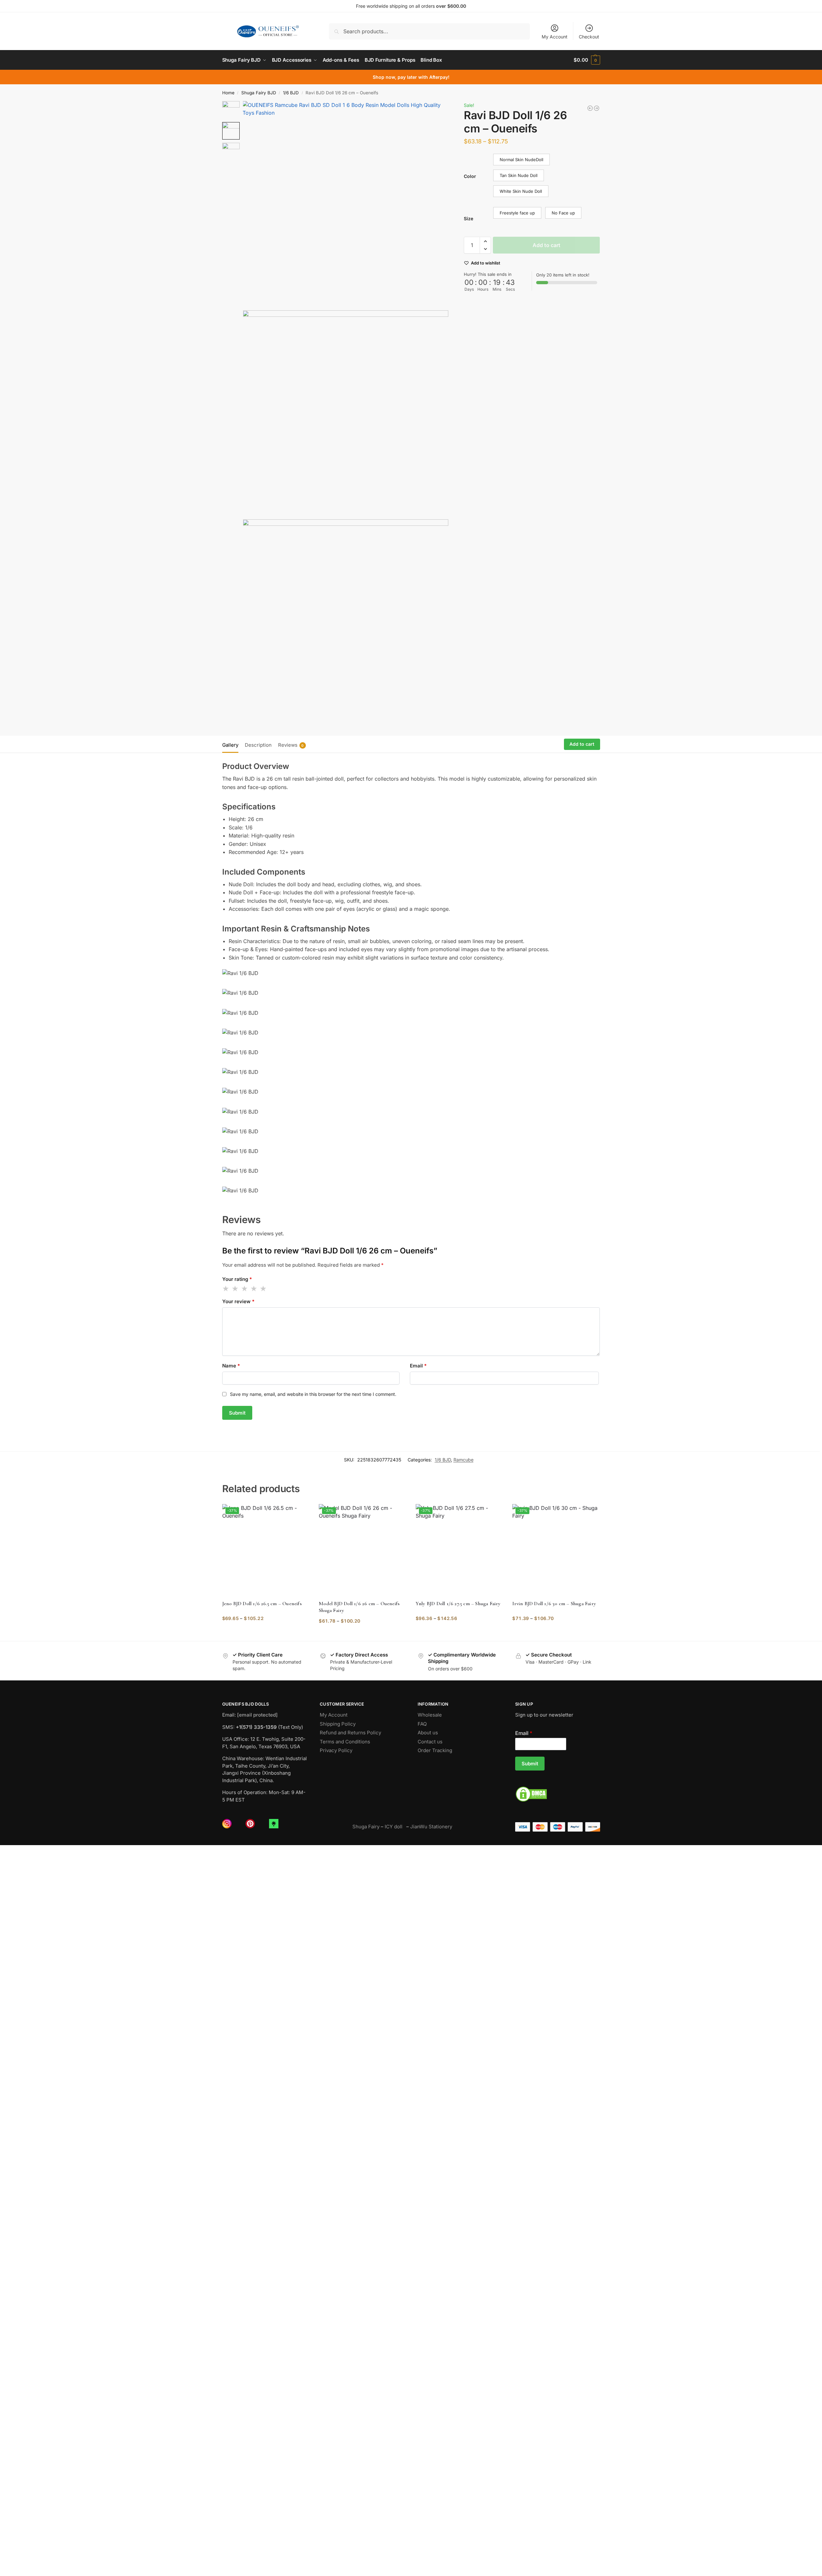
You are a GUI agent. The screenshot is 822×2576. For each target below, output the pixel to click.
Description (258, 745)
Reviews (291, 745)
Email (418, 1366)
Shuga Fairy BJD (259, 93)
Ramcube (463, 1460)
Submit (530, 1764)
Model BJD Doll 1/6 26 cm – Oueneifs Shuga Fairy (359, 1607)
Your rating (237, 1279)
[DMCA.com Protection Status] (558, 1794)
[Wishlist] (299, 1514)
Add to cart (546, 245)
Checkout (589, 37)
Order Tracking (435, 1750)
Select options (266, 1632)
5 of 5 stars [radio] (264, 1289)
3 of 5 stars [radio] (245, 1289)
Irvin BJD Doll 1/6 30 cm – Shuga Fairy (554, 1604)
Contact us (430, 1742)
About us (428, 1733)
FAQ (422, 1724)
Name (231, 1366)
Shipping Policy (338, 1724)
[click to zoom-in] (346, 204)
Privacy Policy (336, 1750)
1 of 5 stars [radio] (226, 1289)
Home (228, 93)
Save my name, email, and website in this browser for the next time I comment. (313, 1394)
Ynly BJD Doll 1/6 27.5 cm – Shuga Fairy (458, 1604)
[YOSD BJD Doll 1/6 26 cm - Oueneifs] (597, 108)
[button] (587, 60)
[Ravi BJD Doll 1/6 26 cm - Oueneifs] (590, 108)
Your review (238, 1301)
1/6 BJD (291, 93)
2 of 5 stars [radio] (235, 1289)
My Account (555, 37)
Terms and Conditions (345, 1742)
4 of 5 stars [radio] (254, 1289)
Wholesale (430, 1715)
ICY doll (395, 1827)
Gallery (230, 745)
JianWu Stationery (431, 1827)
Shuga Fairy (366, 1827)
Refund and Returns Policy (350, 1733)
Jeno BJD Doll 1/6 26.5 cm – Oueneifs (262, 1604)
